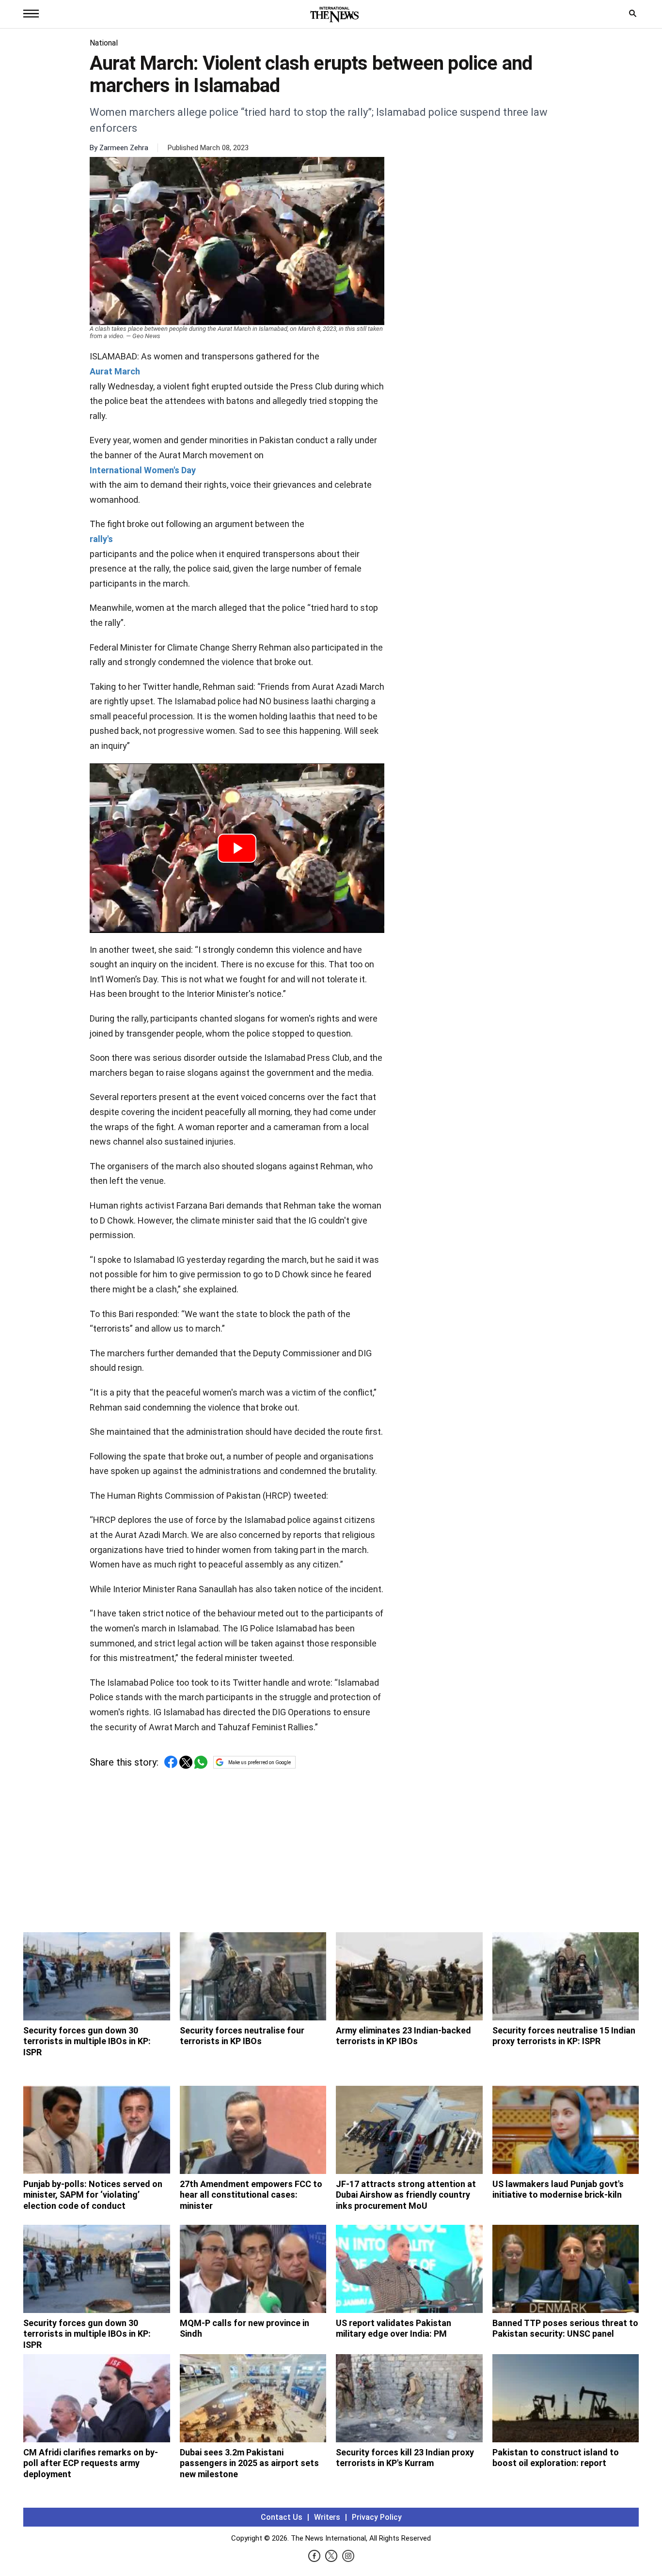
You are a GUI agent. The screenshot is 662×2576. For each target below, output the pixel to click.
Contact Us (282, 2517)
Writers (327, 2517)
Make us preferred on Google (260, 1762)
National (104, 43)
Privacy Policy (377, 2517)
